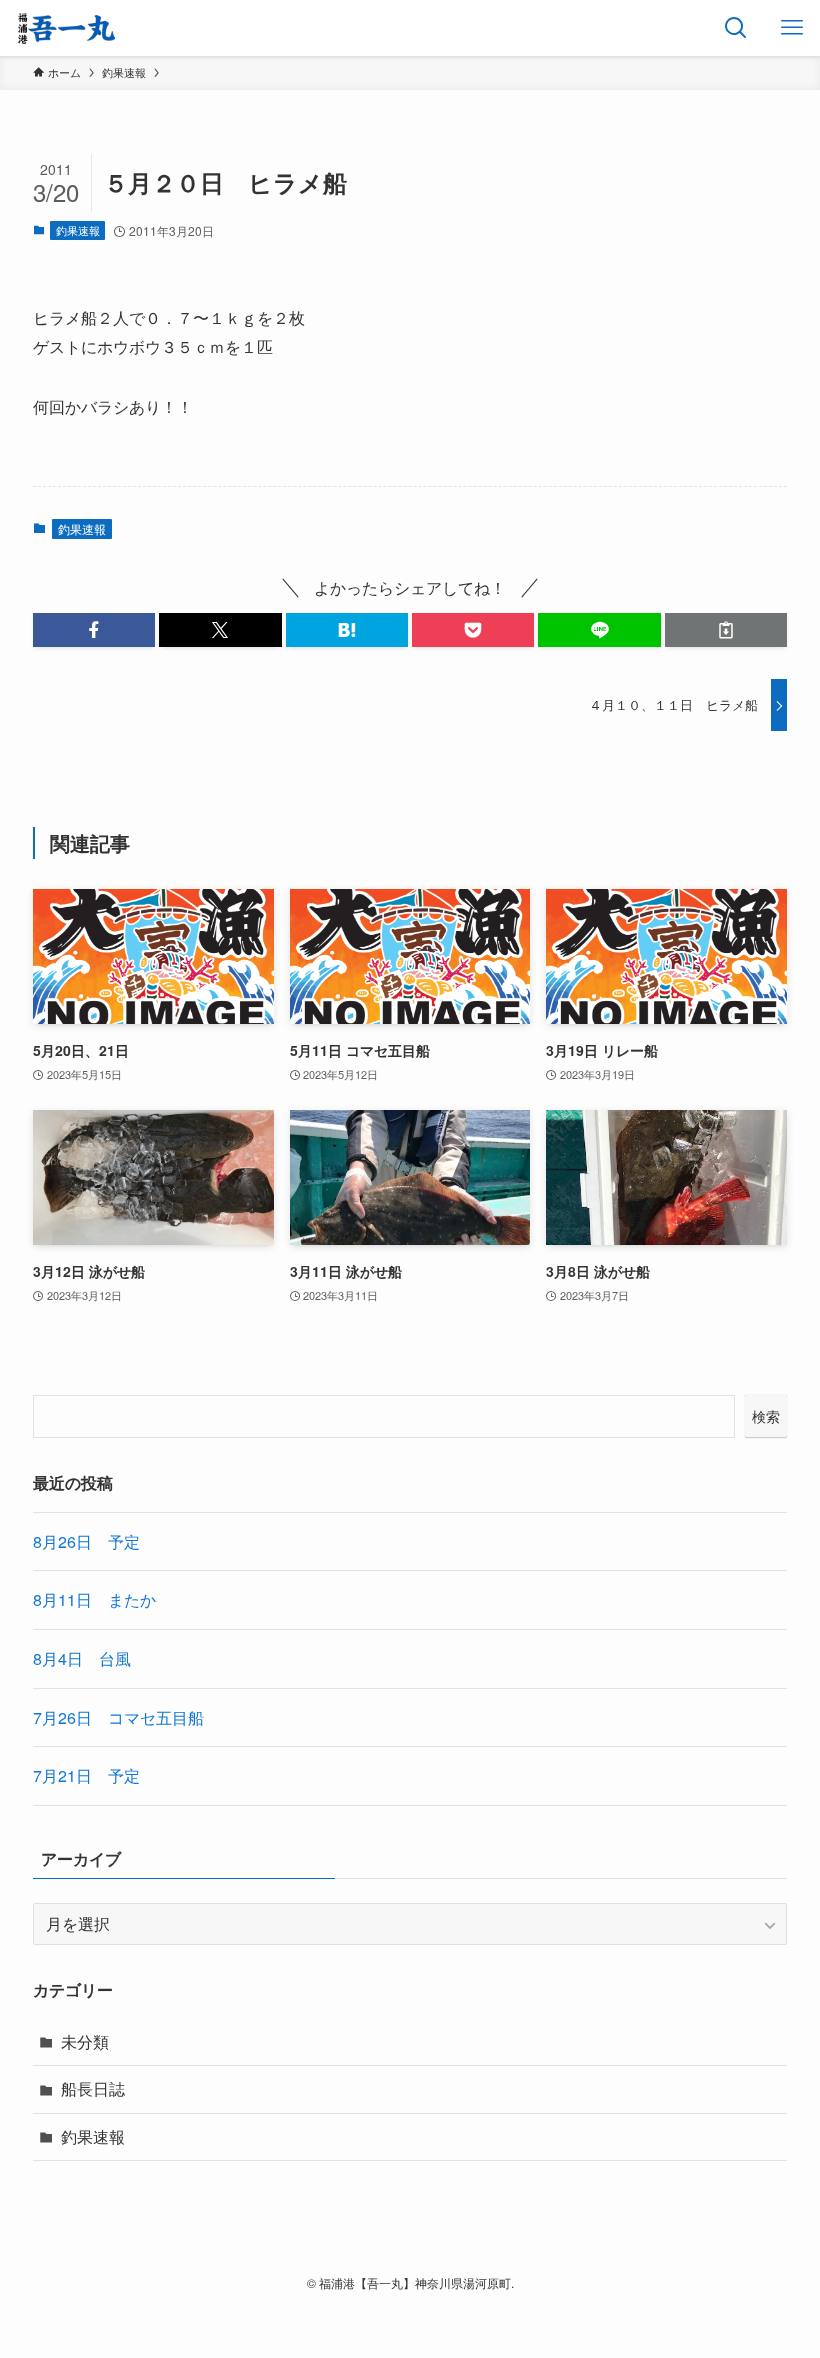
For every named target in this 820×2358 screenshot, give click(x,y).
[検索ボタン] (736, 28)
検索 (766, 1416)
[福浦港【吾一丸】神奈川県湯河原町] (66, 28)
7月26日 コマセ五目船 (118, 1717)
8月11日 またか (94, 1599)
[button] (94, 630)
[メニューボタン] (792, 28)
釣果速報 (78, 230)
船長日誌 (93, 2088)
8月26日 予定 (86, 1541)
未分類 (85, 2041)
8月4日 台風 (82, 1658)
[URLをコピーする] (726, 630)
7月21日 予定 (86, 1775)
